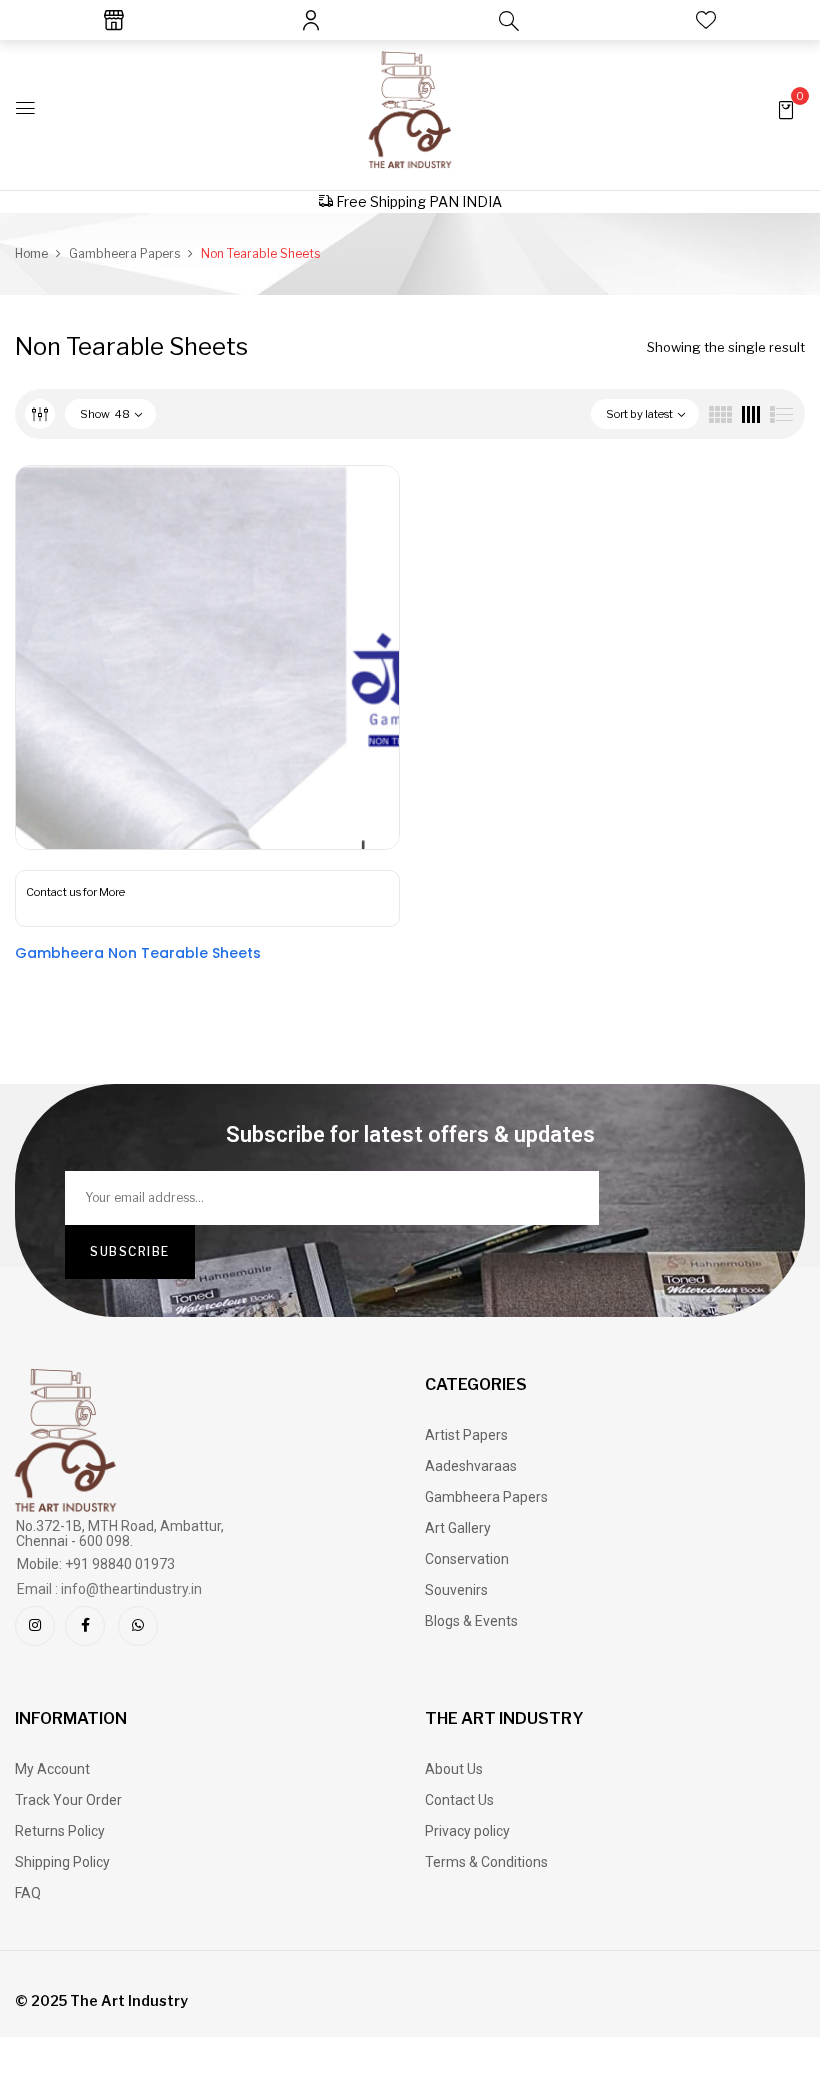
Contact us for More (75, 892)
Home (31, 253)
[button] (786, 108)
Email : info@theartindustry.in (109, 1589)
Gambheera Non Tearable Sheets (138, 953)
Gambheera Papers (124, 253)
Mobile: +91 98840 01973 (96, 1564)
